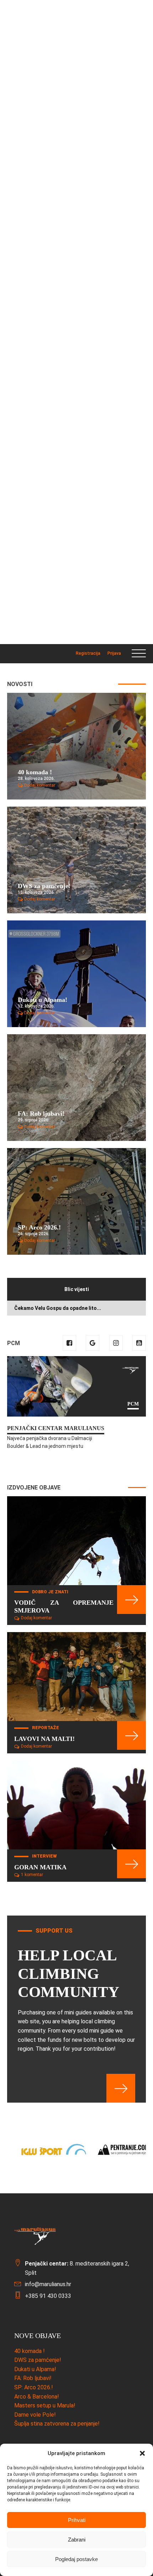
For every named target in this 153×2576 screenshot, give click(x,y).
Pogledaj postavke (76, 2559)
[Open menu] (139, 654)
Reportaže (46, 1728)
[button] (142, 2453)
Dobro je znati (50, 1592)
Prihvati (77, 2520)
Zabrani (77, 2540)
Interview (44, 1856)
